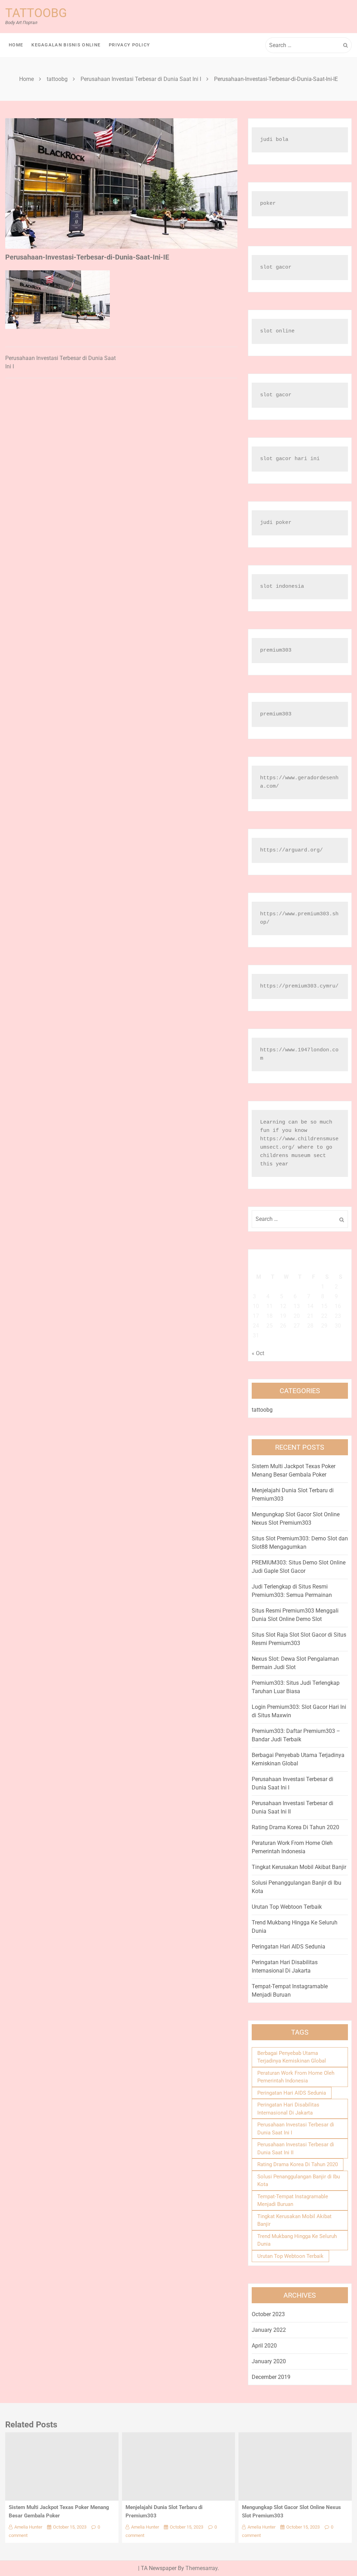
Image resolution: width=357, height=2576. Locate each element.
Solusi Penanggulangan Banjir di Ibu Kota (299, 2181)
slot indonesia (282, 587)
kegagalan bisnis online (66, 45)
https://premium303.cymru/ (299, 986)
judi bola (274, 140)
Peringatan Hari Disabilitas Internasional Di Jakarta (288, 2109)
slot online (277, 331)
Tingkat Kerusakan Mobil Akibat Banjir (299, 1867)
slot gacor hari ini (290, 459)
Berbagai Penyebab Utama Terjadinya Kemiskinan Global (292, 2057)
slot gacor (276, 267)
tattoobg (262, 1410)
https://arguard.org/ (291, 850)
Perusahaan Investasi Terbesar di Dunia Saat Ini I (296, 2129)
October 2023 (268, 2314)
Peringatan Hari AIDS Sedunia (288, 1947)
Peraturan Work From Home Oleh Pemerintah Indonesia (296, 2077)
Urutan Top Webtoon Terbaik (287, 1907)
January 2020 (269, 2361)
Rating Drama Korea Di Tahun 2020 (295, 1827)
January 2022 (269, 2330)
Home (16, 45)
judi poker (276, 523)
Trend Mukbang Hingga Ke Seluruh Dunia (297, 2240)
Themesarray (202, 2568)
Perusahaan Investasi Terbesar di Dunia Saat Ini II (296, 2149)
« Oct (258, 1353)
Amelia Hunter (28, 2527)
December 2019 (271, 2377)
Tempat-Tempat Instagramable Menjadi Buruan (293, 2201)
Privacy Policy (129, 45)
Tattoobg (36, 13)
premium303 (276, 650)
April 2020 (264, 2346)
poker (268, 204)
